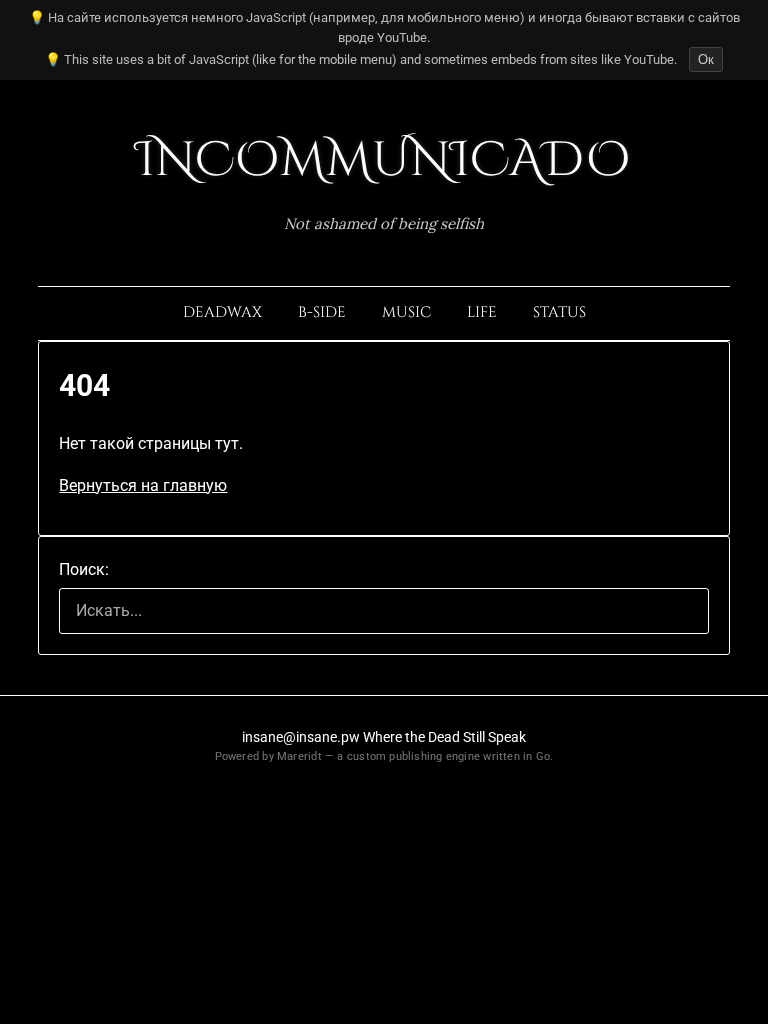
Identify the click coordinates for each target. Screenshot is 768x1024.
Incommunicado (384, 160)
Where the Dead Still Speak (444, 737)
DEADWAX (222, 312)
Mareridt (299, 756)
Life (482, 312)
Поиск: (84, 569)
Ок (706, 59)
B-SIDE (322, 312)
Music (406, 312)
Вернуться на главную (143, 485)
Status (559, 312)
